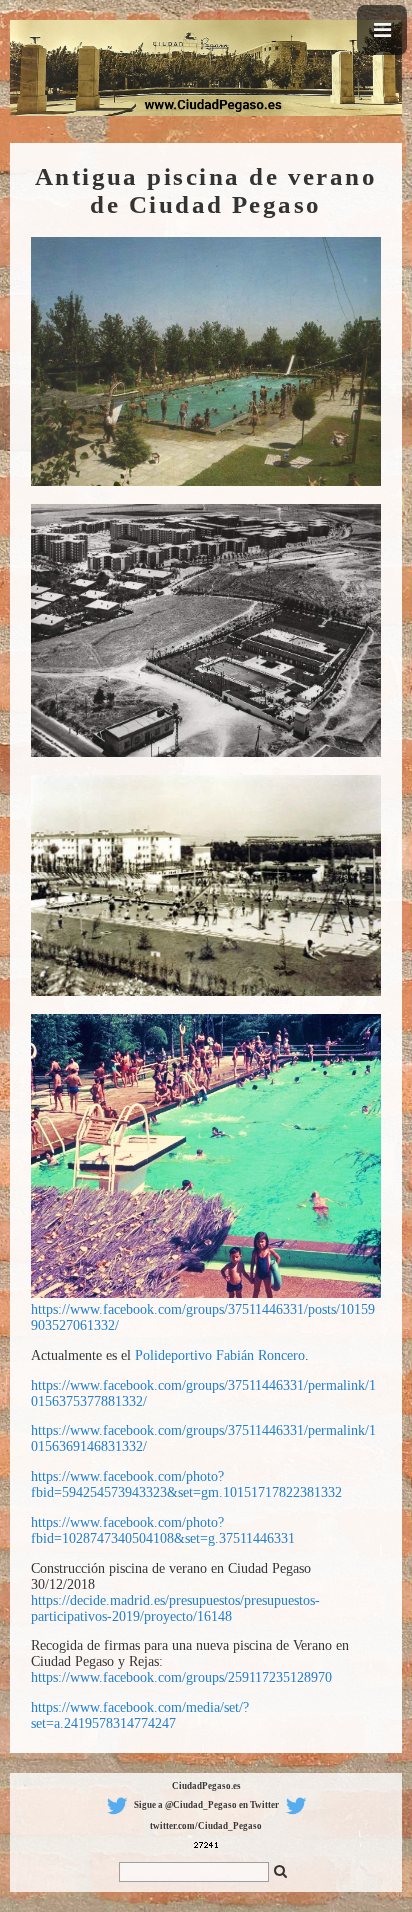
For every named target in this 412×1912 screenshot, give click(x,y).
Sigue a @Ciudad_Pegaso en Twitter (206, 1805)
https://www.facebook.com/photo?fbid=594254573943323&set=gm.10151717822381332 (186, 1484)
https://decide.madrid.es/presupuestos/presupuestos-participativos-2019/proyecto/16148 (175, 1608)
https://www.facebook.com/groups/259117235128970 (181, 1677)
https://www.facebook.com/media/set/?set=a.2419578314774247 (140, 1715)
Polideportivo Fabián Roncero (220, 1355)
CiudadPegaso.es (206, 1786)
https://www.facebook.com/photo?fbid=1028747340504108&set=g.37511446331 (163, 1530)
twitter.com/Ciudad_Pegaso (206, 1826)
